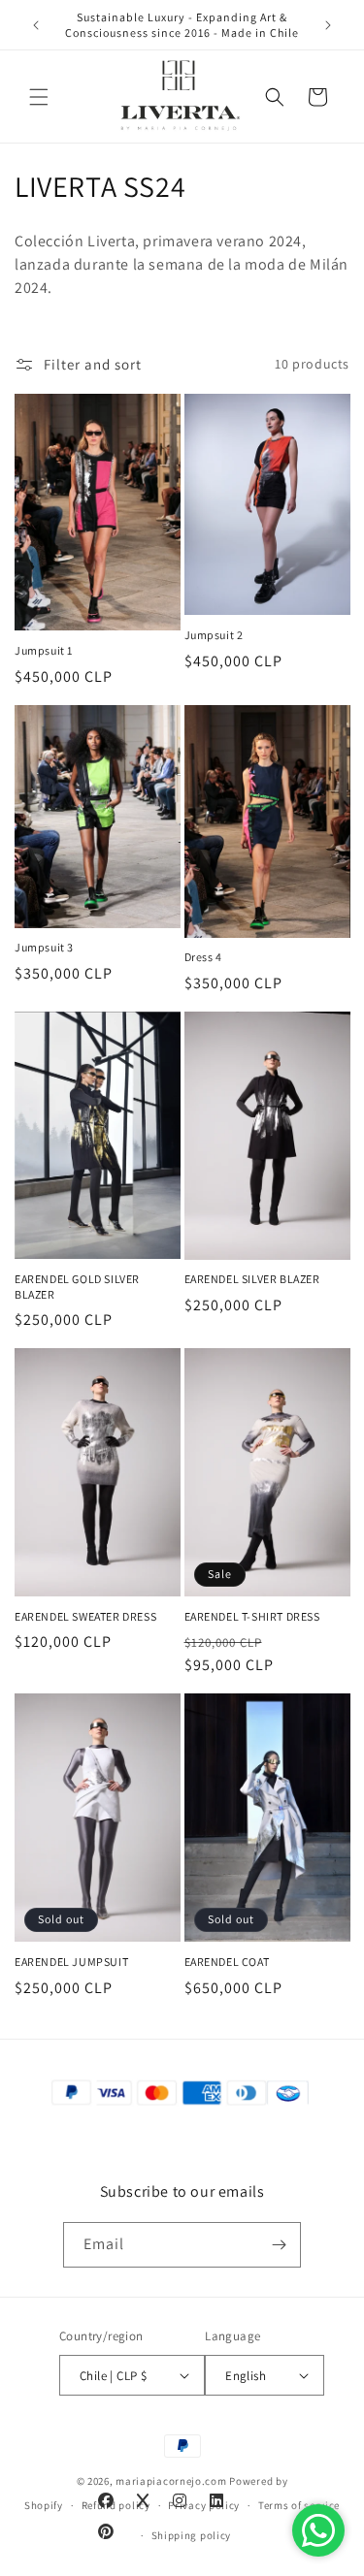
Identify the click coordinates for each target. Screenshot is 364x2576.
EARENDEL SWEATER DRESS (85, 1616)
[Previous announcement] (36, 25)
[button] (39, 97)
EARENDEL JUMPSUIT (71, 1962)
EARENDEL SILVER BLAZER (252, 1279)
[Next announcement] (328, 25)
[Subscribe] (279, 2245)
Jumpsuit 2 (214, 635)
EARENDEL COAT (227, 1962)
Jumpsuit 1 (44, 650)
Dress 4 (203, 957)
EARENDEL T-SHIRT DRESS (252, 1616)
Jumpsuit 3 (44, 947)
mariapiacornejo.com (171, 2481)
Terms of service (299, 2505)
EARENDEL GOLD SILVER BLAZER (77, 1287)
